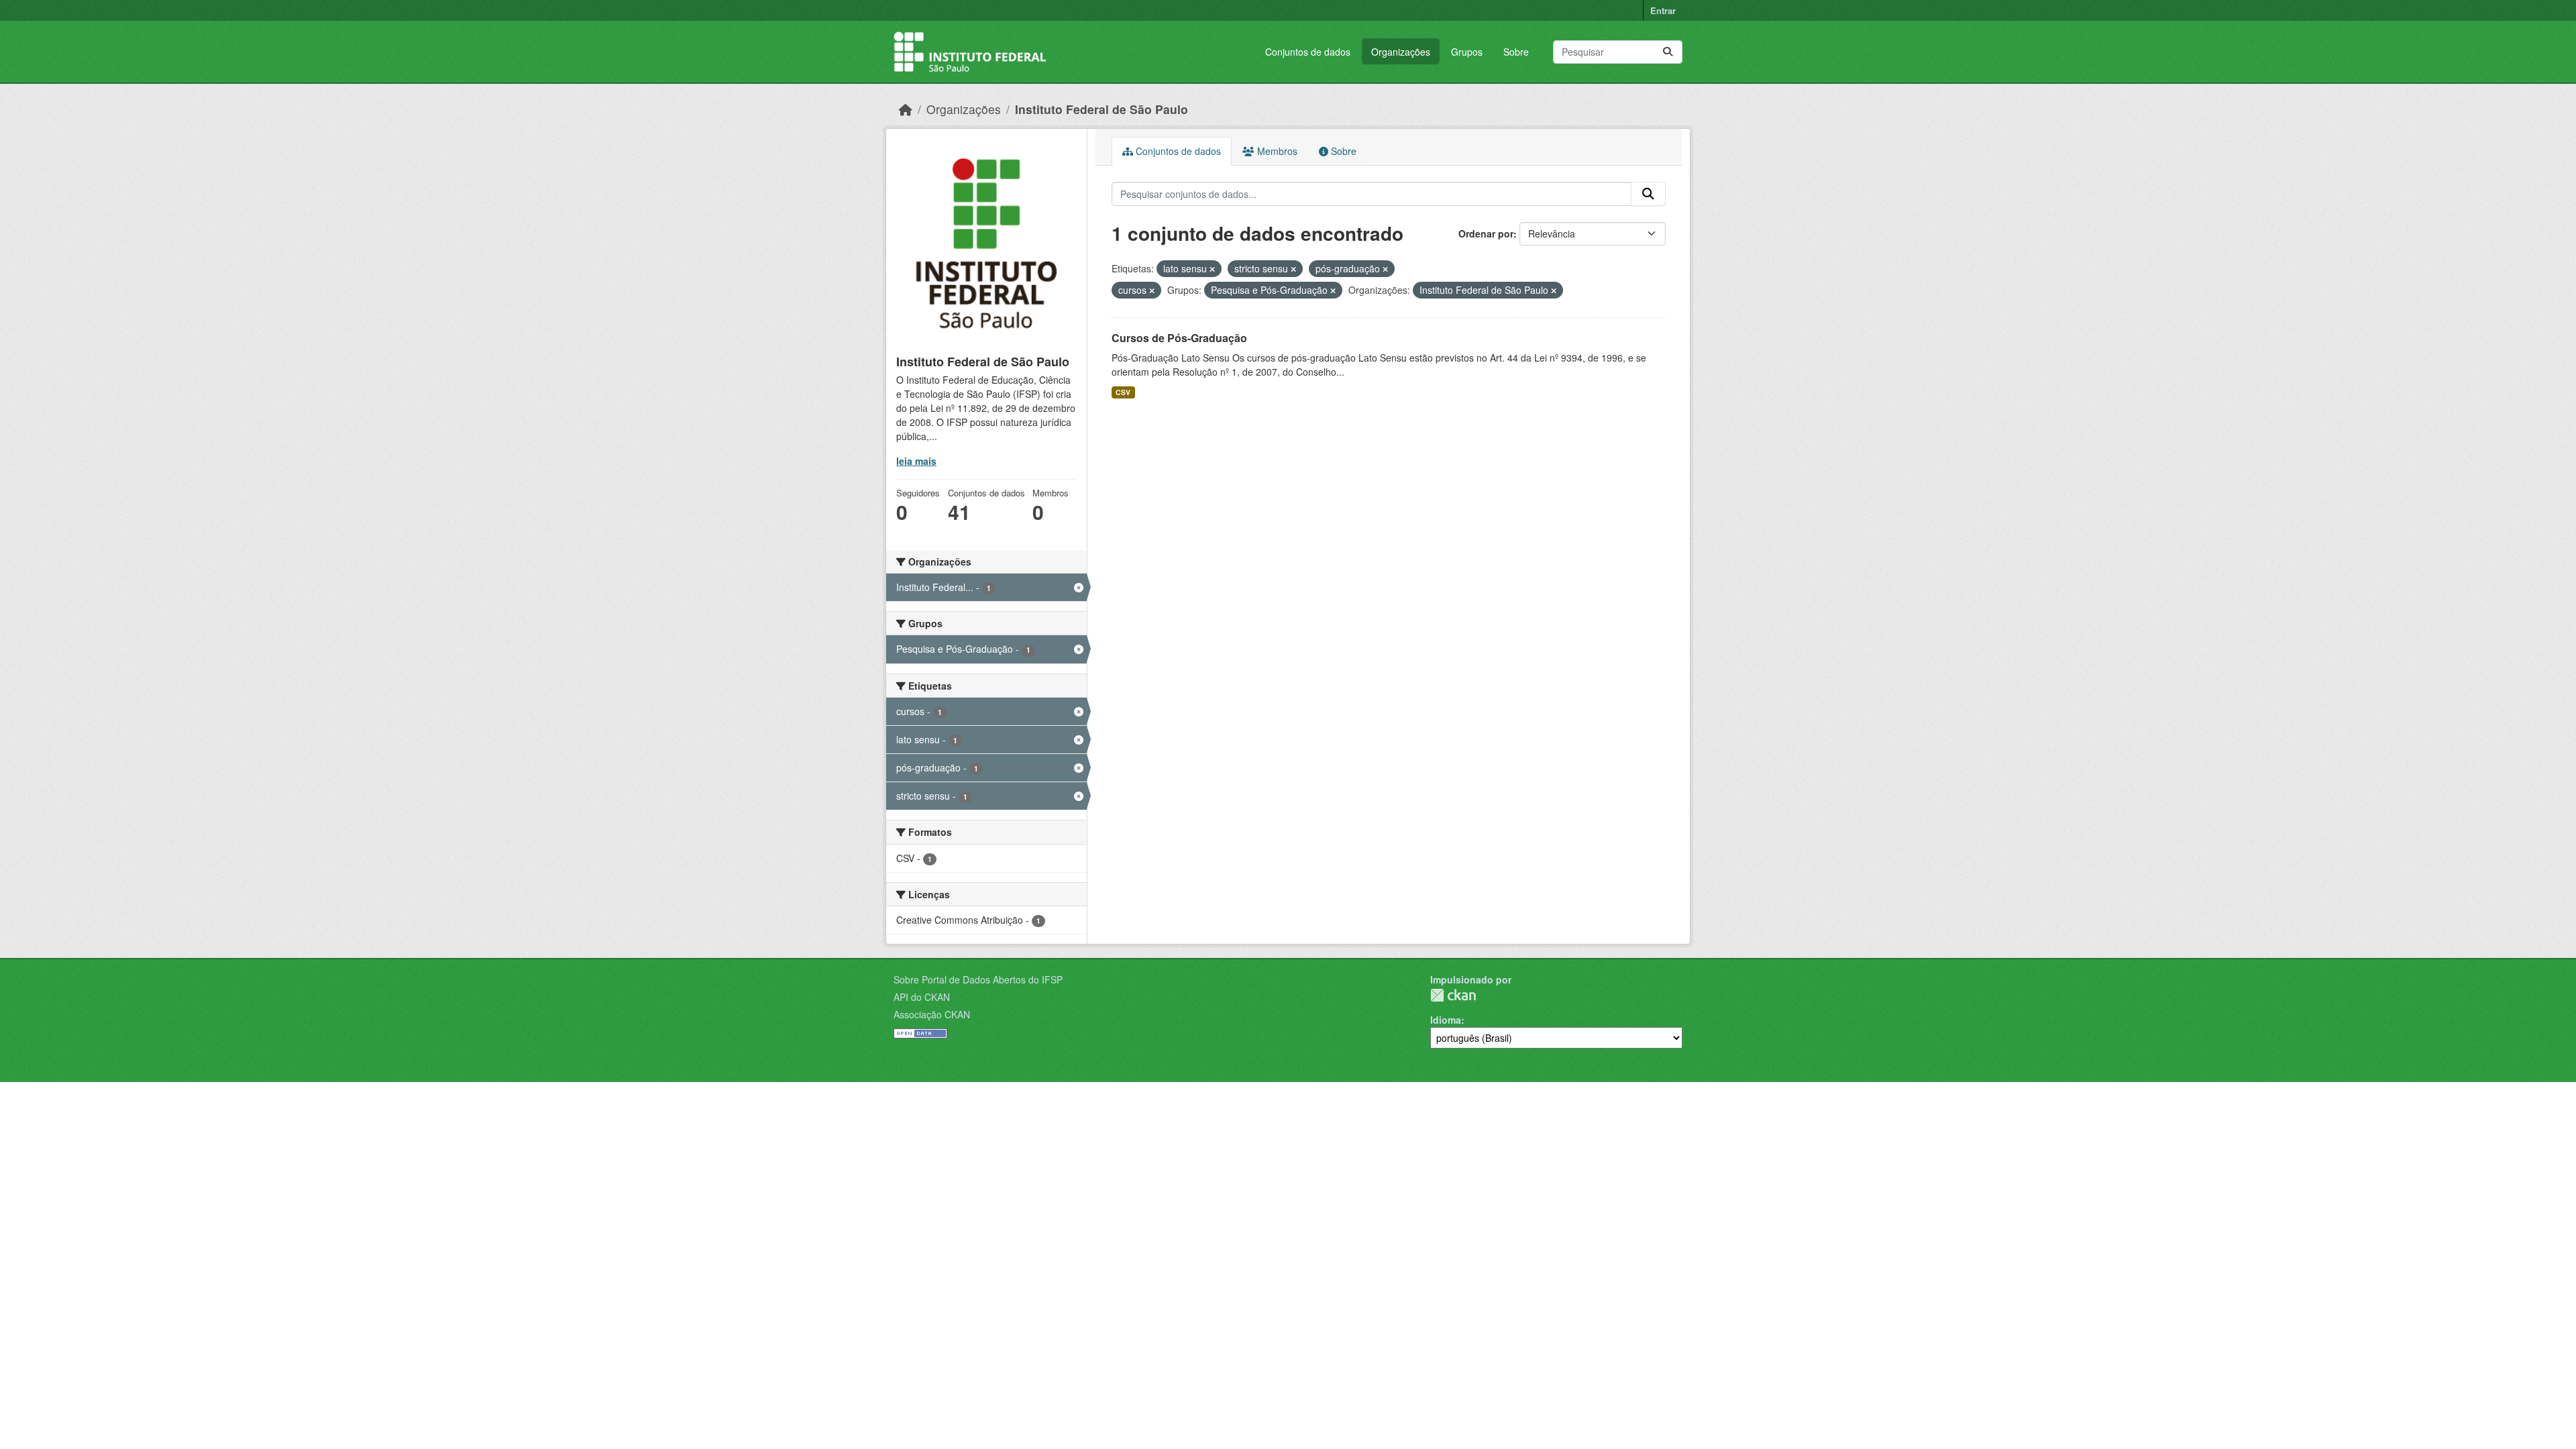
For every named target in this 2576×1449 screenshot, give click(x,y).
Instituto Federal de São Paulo (1102, 109)
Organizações (1401, 52)
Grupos (1467, 52)
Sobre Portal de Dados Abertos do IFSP (978, 979)
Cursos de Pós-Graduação (1179, 338)
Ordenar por (1486, 233)
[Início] (906, 109)
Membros (1276, 151)
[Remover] (1212, 269)
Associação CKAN (932, 1014)
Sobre (1516, 52)
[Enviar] (1668, 52)
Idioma (1446, 1020)
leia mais (916, 461)
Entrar (1663, 10)
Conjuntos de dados (1308, 52)
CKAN (1453, 995)
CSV (1123, 392)
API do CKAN (922, 997)
